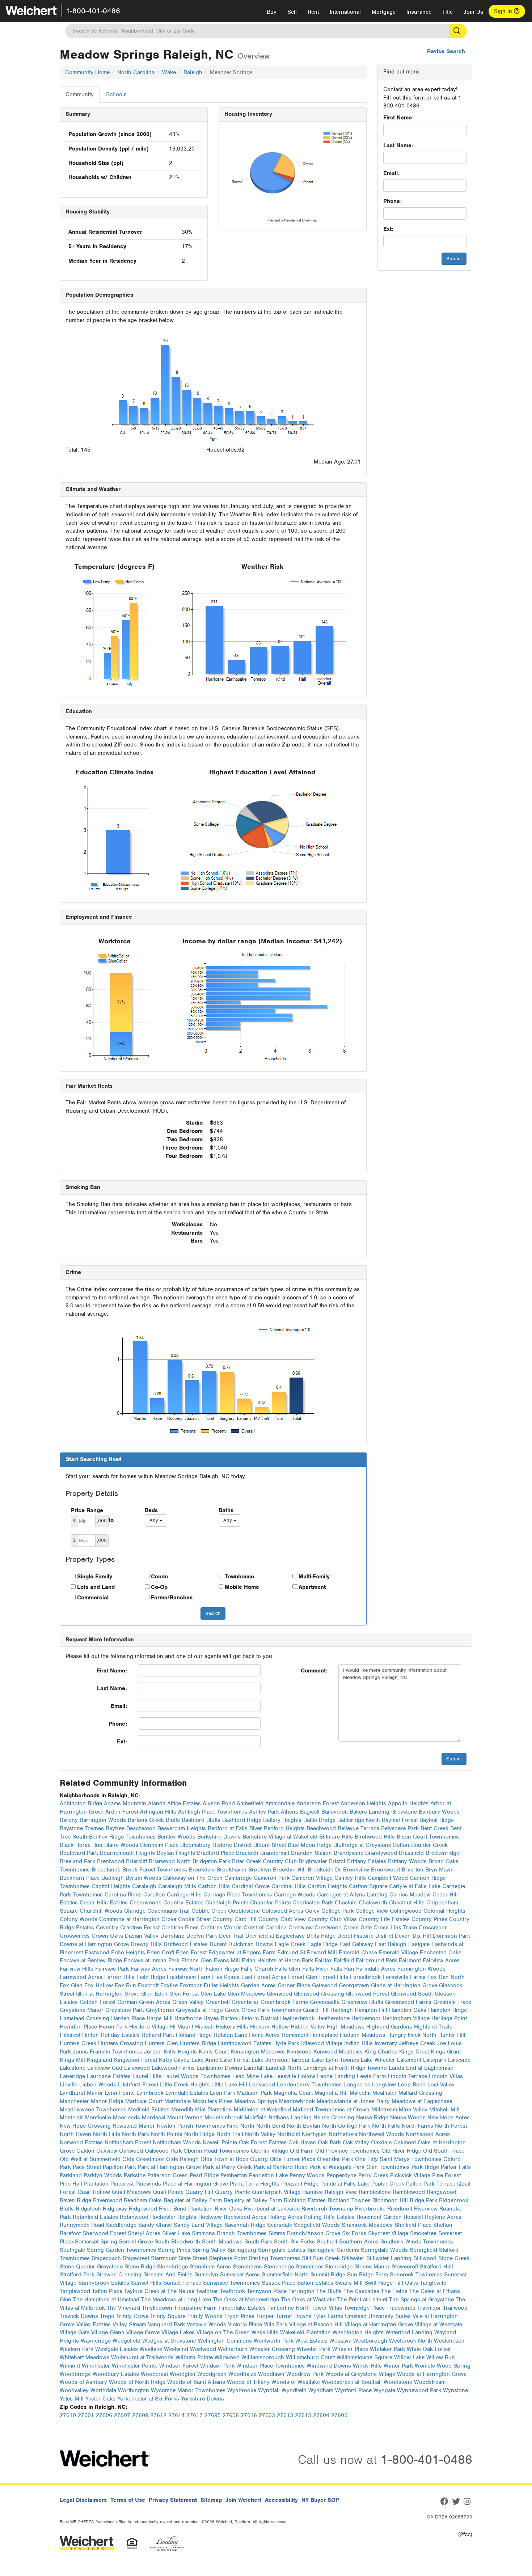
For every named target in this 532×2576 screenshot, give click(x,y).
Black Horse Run (81, 1845)
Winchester (96, 2366)
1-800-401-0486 (93, 11)
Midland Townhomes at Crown (331, 2110)
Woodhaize (242, 2374)
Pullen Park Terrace (431, 2184)
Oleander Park (335, 2159)
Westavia (340, 2341)
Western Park (77, 2349)
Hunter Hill (452, 2035)
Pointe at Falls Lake (345, 2184)
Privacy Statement (173, 2500)
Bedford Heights (284, 1828)
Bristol (337, 1861)
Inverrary (386, 2043)
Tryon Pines (239, 2316)
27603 (267, 2415)
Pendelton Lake (268, 2175)
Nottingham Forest (128, 2143)
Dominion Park (451, 1936)
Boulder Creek (429, 1845)
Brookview (356, 1870)
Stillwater (353, 2258)
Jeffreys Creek (417, 2043)
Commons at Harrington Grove (138, 1919)
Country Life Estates (384, 1919)
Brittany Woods (407, 1861)
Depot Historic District (365, 1936)
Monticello (98, 2118)
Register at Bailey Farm (193, 2200)
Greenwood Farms (408, 2002)
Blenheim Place (159, 1845)
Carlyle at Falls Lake (415, 1886)
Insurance (419, 12)
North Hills (107, 2134)
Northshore (343, 2134)
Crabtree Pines (180, 1928)
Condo (159, 1577)
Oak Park (329, 2143)
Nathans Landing (290, 2118)
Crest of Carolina (265, 1928)
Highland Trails (433, 2027)
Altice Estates (184, 1803)
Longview (384, 2085)
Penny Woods (307, 2175)
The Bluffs (329, 2291)
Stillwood (425, 2258)
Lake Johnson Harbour (281, 2060)
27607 (122, 2415)
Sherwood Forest (104, 2233)
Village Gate (75, 2332)
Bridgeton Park (211, 1861)
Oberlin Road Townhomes (216, 2151)
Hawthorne (188, 2018)
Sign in (504, 11)
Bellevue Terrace (358, 1828)
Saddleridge (121, 2225)
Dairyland (172, 1936)
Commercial (93, 1598)
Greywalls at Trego (199, 2010)
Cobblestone (244, 1911)
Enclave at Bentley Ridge (91, 1960)
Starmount (164, 2258)
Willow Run (441, 2357)
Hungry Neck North (412, 2035)
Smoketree (423, 2233)
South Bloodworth (177, 2242)
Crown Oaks (107, 1936)
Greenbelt (218, 2002)
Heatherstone (333, 2018)
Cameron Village (312, 1878)
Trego (107, 2316)
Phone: (392, 201)
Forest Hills (334, 1977)
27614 (176, 2415)
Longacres (357, 2085)
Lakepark (435, 2060)
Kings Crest (414, 2052)
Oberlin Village (269, 2151)
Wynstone (455, 2390)
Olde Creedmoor (143, 2159)
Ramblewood (409, 2192)
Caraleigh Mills (177, 1886)
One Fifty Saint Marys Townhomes (398, 2159)
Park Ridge (425, 2167)
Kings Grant (446, 2052)
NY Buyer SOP (320, 2500)
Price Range (87, 1510)
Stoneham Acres (210, 2267)
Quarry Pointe (233, 2192)
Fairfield (344, 1960)
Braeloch (247, 1853)
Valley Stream (129, 2325)
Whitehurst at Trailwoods (142, 2357)
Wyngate (384, 2390)
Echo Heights (128, 1953)
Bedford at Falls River (235, 1828)
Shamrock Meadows (367, 2225)
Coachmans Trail (168, 1911)
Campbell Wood (388, 1878)
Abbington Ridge (81, 1803)
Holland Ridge (194, 2035)
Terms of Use (128, 2500)
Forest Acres (270, 1977)
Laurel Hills (147, 2076)
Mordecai (154, 2118)
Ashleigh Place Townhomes (213, 1812)
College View (372, 1911)
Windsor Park (217, 2366)
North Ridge (199, 2134)
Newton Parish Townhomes (191, 2126)
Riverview (426, 2209)
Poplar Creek (388, 2184)
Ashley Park (264, 1812)
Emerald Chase (358, 1953)
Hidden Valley (308, 2027)
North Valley (260, 2134)
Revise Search (446, 51)
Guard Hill (316, 2010)
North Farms (417, 2126)
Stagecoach (106, 2258)
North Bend (271, 2126)
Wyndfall (269, 2390)
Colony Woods (79, 1919)
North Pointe (167, 2134)
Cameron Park (272, 1878)
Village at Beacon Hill (316, 2325)
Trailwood (455, 2308)
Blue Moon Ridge (310, 1845)
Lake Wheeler (378, 2060)
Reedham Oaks (143, 2200)
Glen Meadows (246, 1994)
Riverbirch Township (327, 2209)
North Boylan (304, 2126)
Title (447, 12)
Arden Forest (122, 1812)
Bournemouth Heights (127, 1853)
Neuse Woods (408, 2118)
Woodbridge (75, 2374)
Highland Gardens (389, 2027)
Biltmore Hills (336, 1837)
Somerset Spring (96, 2242)
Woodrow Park (305, 2374)
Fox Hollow (99, 1985)
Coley (312, 1911)
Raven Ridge (75, 2200)
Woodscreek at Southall (352, 2382)
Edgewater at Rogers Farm (242, 1953)
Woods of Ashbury (83, 2382)
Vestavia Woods (206, 2325)
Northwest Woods (381, 2134)
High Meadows (346, 2027)
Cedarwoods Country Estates (166, 1903)
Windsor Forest (179, 2366)
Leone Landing (336, 2076)
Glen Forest (184, 1994)
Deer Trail (231, 1936)
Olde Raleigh (182, 2159)
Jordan (153, 2052)
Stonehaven (247, 2267)
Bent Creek (434, 1828)
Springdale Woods (384, 2250)
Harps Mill (160, 2018)
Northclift (289, 2134)
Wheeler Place (350, 2349)
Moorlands (126, 2118)
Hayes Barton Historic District (241, 2018)
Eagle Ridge (322, 1944)
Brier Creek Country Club (264, 1861)
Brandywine (349, 1853)
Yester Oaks (100, 2399)
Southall (327, 2242)
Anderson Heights (363, 1803)
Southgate (72, 2250)
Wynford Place (353, 2390)
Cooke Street (194, 1919)
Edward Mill (322, 1953)
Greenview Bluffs (362, 2002)
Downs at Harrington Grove (94, 1944)
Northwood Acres (428, 2134)
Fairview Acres (441, 1960)
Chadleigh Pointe (227, 1903)
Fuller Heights (221, 1985)
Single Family (95, 1577)
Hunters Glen (161, 2043)
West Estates (311, 2341)
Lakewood (137, 2068)
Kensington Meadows (258, 2052)
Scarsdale (280, 2225)
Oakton (85, 2151)
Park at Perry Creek (227, 2167)
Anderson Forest (318, 1803)
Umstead (356, 2316)
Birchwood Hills (375, 1837)
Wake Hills (265, 2332)
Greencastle (325, 2002)
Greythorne (160, 2010)
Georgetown (354, 1985)
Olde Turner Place (292, 2159)
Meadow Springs (256, 2101)
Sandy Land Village (198, 2225)
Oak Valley (356, 2143)
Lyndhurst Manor (81, 2093)
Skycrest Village (388, 2233)
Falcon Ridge (222, 1969)
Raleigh (193, 72)
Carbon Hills (214, 1886)
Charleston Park (313, 1903)
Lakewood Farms (173, 2068)
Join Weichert (243, 2500)
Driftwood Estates (186, 1944)
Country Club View (282, 1919)
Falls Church (257, 1969)
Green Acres (155, 2002)
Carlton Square (368, 1886)
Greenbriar (245, 2002)
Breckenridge (442, 1853)
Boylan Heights (176, 1853)
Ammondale (280, 1803)
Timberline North (289, 2308)
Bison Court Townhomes (428, 1837)
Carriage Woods (295, 1895)
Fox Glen (71, 1985)
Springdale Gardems (333, 2250)
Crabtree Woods (221, 1928)
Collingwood (406, 1911)
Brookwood (385, 1870)
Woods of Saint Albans (196, 2382)
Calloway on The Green (193, 1878)
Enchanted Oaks (441, 1953)
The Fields (394, 2291)
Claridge (135, 1911)
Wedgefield (126, 2341)
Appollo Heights (408, 1803)
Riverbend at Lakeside (272, 2209)
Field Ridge (151, 1977)
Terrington (301, 2291)
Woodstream (430, 2382)
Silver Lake (176, 2233)
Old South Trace (444, 2151)
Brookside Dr (324, 1870)
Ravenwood (107, 2200)
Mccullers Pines (213, 2101)
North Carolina (136, 72)
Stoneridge (339, 2267)
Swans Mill (349, 2283)
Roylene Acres (443, 2217)
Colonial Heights (444, 1911)
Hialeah (204, 2027)
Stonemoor (309, 2267)
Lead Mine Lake (252, 2076)
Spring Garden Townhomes (121, 2250)
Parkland (71, 2175)
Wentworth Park (274, 2341)
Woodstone (398, 2382)
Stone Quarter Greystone (91, 2267)
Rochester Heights (173, 2217)
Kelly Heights (180, 2052)
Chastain (346, 1903)
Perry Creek (373, 2175)
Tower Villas (327, 2308)
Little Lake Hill (229, 2085)
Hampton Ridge (447, 2010)
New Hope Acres (449, 2118)
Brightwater (313, 1861)
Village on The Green (223, 2332)
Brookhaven (231, 1870)
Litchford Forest (138, 2085)
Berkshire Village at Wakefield (280, 1837)
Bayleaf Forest (400, 1820)
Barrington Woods (103, 1820)
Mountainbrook (224, 2118)
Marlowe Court (144, 2101)
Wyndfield (294, 2390)
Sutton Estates (315, 2283)
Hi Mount (182, 2027)
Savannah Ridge (245, 2225)
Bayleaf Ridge (437, 1820)
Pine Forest (446, 2175)
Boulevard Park (79, 1853)
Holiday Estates (120, 2035)
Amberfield (250, 1803)
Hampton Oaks (408, 2010)
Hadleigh (342, 2010)
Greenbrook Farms (284, 2002)
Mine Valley (413, 2110)
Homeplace (324, 2035)
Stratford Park (77, 2275)
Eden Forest (191, 1953)
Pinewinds (148, 2184)
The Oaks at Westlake (308, 2300)
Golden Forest (98, 2002)
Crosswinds (75, 1936)
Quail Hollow (94, 2192)
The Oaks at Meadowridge (246, 2300)
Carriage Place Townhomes (238, 1895)
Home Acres (264, 2035)
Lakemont (409, 2060)
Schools (116, 94)
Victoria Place (245, 2325)
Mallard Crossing (420, 2093)
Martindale (178, 2101)
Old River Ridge (401, 2151)
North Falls (386, 2126)
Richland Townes (349, 2200)
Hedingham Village (406, 2018)
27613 (285, 2415)
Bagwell (310, 1812)
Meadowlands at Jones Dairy (353, 2101)
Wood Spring (454, 2366)
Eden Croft (161, 1953)
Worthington (134, 2390)
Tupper (265, 2316)
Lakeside (459, 2060)
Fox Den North (446, 1977)
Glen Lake (213, 1994)
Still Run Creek (321, 2258)
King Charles (381, 2052)
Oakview (107, 2151)
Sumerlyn (206, 2275)
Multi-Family (314, 1577)
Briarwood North (170, 1861)
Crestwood (328, 1928)
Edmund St (291, 1953)
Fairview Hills (77, 1969)
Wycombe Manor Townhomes (188, 2390)
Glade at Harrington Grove (404, 1985)
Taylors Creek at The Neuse (159, 2291)
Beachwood (141, 1828)
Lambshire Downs (219, 2068)
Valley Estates (94, 2325)
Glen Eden (154, 1994)
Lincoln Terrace (407, 2076)
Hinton (90, 2035)
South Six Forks (294, 2242)
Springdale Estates (282, 2250)
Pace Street (87, 2167)
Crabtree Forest (140, 1928)
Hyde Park (286, 2043)
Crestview (301, 1928)
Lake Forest (235, 2060)
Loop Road (412, 2085)
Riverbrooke (370, 2209)
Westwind (176, 2349)
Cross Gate (358, 1928)
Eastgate (419, 1944)
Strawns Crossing (119, 2275)
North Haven (75, 2134)
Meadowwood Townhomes (93, 2110)
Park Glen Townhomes (381, 2167)
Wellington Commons (225, 2341)
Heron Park (113, 2027)
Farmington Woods (421, 1969)
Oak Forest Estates (263, 2143)
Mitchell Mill (444, 2110)
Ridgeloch (88, 2209)
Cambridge (238, 1878)
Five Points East (232, 1977)
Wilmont (70, 2366)
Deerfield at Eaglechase (275, 1936)
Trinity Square (168, 2316)
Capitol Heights (111, 1886)
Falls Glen (288, 1969)
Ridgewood (143, 2209)
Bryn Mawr (439, 1870)
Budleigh (113, 1878)
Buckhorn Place (80, 1878)
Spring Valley (209, 2250)
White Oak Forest (429, 2349)
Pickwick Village (410, 2175)
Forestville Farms (404, 1977)
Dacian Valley (142, 1936)
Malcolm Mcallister (373, 2093)
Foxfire (169, 1985)
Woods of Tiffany (248, 2382)
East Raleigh (391, 1944)
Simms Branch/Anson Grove (304, 2233)
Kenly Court (214, 2052)
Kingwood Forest (136, 2060)
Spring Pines (174, 2250)
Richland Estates (305, 2200)
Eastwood (97, 1953)
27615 (303, 2415)
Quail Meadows (131, 2192)
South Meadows (222, 2242)
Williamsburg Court (310, 2357)
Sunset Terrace (182, 2283)
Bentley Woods (176, 1837)
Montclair (71, 2118)
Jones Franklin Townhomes (107, 2052)
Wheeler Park (314, 2349)
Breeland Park (77, 1861)
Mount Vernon (185, 2118)
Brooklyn (260, 1870)
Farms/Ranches (172, 1598)
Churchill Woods (101, 1911)
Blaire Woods (121, 1845)
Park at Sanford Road (281, 2167)
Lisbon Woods (98, 2085)
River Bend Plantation (186, 2209)
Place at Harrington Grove (195, 2184)
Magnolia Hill (331, 2093)
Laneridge (72, 2076)
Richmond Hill (390, 2200)
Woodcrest (154, 2374)
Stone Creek (454, 2258)
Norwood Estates (81, 2143)
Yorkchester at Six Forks (148, 2399)
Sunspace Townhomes (231, 2283)
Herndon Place (78, 2027)
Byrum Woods (143, 1878)
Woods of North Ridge (137, 2382)
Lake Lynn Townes (335, 2060)
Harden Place (128, 2018)
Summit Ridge (328, 2275)
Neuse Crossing (334, 2118)
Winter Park (398, 2366)
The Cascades (361, 2291)
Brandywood (381, 1853)
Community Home (87, 72)
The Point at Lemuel (362, 2300)
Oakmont (405, 2143)
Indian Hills (358, 2043)
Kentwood (299, 2052)
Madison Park (254, 2093)
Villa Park (276, 2325)
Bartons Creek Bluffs (154, 1820)
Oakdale (381, 2143)
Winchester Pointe (135, 2366)
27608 (231, 2415)
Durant (218, 1944)
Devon (403, 1936)
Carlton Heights (327, 1886)
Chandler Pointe (270, 1903)
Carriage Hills (184, 1895)
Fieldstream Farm (189, 1977)
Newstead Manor (134, 2126)
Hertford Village (149, 2027)
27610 (68, 2415)
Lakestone (73, 2068)
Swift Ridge (379, 2283)
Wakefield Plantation (305, 2332)
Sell (292, 12)
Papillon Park (119, 2167)
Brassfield (411, 1853)
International (345, 12)
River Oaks (228, 2209)
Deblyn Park (202, 1936)
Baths (226, 1510)
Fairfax (323, 1960)
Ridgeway (115, 2209)
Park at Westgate (330, 2167)
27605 (339, 2415)
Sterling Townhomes (274, 2258)
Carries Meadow (410, 1895)
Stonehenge (279, 2267)
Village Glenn (108, 2332)
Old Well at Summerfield (90, 2159)
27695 (213, 2415)
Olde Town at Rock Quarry (234, 2159)
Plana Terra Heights (255, 2184)
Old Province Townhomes (347, 2151)
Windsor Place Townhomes (271, 2366)
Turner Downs (294, 2316)
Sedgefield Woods (317, 2225)
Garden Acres (258, 1985)
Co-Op (159, 1587)
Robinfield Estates (95, 2217)
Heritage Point (449, 2018)
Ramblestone (375, 2192)
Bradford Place (216, 1853)
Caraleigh (144, 1886)
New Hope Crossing (85, 2126)
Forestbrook (365, 1977)
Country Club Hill (235, 1919)
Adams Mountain (125, 1803)
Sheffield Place (413, 2225)
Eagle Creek (290, 1944)
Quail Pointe (168, 2192)
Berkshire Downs (219, 1837)
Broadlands (106, 1870)
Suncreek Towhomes (416, 2275)
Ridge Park (423, 2200)
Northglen (314, 2134)
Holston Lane (230, 2035)
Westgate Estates (117, 2349)
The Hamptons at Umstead (106, 2300)
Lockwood (262, 2085)
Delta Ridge (321, 1936)
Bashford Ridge (242, 1820)
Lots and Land (96, 1587)
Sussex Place (278, 2283)
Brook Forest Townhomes (155, 1870)
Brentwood (111, 1861)
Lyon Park (223, 2093)
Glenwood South (412, 1994)
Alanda (157, 1803)
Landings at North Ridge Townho (345, 2068)
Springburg (242, 2250)
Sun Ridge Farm (368, 2275)
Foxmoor (191, 1985)
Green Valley (188, 2002)
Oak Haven (302, 2143)
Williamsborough (263, 2357)
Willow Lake (409, 2357)
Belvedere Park (400, 1828)
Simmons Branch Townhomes (229, 2233)
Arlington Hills (158, 1812)
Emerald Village (398, 1953)
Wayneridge (96, 2341)
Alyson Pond (219, 1803)
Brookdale (202, 1870)
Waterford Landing (409, 2332)
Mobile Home (242, 1587)
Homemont (295, 2035)
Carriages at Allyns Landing (352, 1895)
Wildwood (227, 2357)
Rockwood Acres (245, 2217)
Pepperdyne (341, 2175)
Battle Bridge (319, 1820)
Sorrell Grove (136, 2242)
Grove (232, 2010)
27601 (86, 2415)
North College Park (346, 2126)
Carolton (154, 1895)
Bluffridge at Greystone (362, 1845)
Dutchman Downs (251, 1944)
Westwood (203, 2349)
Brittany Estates (367, 1861)
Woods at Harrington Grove (432, 2374)
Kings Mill (72, 2060)
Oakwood (131, 2151)
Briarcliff (136, 1861)
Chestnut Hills (407, 1903)
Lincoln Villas (446, 2076)
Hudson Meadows (363, 2035)
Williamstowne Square (364, 2357)
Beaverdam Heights (182, 1828)
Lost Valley (441, 2085)
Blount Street (270, 1845)
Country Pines (429, 1919)
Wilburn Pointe (194, 2357)
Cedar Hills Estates (104, 1903)
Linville (69, 2085)
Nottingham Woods (177, 2143)
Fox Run (125, 1985)
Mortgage (384, 12)
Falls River (315, 1969)
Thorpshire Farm (195, 2308)
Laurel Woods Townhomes (197, 2076)
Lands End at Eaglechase (421, 2068)
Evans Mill (227, 1960)
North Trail (230, 2134)
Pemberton (234, 2175)
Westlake (151, 2349)
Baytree (115, 1828)
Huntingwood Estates (245, 2043)
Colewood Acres (282, 1911)
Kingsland (100, 2060)
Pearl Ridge (204, 2175)
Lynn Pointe (120, 2093)
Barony (69, 1820)
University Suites (390, 2316)
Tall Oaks (406, 2283)
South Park (258, 2242)
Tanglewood (75, 2291)
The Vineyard (123, 2308)
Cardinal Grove (251, 1886)
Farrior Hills (119, 1977)
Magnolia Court (293, 2093)
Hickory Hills (232, 2027)
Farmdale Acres (376, 1969)
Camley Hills (350, 1878)
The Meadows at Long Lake (176, 2300)
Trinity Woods (205, 2316)
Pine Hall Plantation (84, 2184)
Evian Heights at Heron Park (277, 1960)
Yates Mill (72, 2399)
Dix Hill (422, 1936)
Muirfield (256, 2118)
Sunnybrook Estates (104, 2283)
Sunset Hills (146, 2283)
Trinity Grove (132, 2316)
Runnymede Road (82, 2225)
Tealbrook (233, 2291)
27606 (104, 2415)
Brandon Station (311, 1853)
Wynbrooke (242, 2390)
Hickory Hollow (269, 2027)
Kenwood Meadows (338, 2052)
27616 (249, 2415)
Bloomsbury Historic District (216, 1845)
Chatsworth (373, 1903)
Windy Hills (367, 2366)
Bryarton (413, 1870)
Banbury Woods (439, 1812)
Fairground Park (376, 1960)
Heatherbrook (297, 2018)
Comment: (314, 1671)
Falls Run (342, 1969)
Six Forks (354, 2233)
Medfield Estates (149, 2110)
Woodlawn (271, 2374)
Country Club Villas (332, 1919)
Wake (169, 72)
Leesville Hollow (295, 2076)
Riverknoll (400, 2209)
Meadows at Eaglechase (422, 2101)
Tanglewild (433, 2283)
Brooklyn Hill (289, 1870)
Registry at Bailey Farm (253, 2200)
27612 (158, 2415)
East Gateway (356, 1944)
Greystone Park (125, 2010)
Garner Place (294, 1985)
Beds (151, 1510)
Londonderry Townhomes (309, 2085)
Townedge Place (364, 2308)
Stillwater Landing (389, 2258)
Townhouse (239, 1577)
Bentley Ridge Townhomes (122, 1837)
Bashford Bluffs (201, 1820)
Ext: (388, 229)
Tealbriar (207, 2291)
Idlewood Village (322, 2043)
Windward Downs (329, 2366)
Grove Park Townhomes (271, 2010)
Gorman (127, 2002)
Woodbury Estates (116, 2374)
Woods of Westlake (296, 2382)
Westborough (370, 2341)
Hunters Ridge (198, 2043)
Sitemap (211, 2500)
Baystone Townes (82, 1828)
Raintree (313, 2192)
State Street (193, 2258)
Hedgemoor (366, 2018)
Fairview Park (112, 1969)
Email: (391, 173)
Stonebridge (172, 2267)
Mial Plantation (214, 2110)
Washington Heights (358, 2332)
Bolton (401, 1845)
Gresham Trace (452, 2002)
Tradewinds (401, 2308)
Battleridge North (359, 1820)
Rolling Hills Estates (329, 2217)
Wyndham (321, 2390)
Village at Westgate (438, 2325)
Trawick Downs (79, 2316)
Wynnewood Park (419, 2390)
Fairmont (410, 1960)
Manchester (74, 2101)
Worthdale (103, 2390)
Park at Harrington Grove (169, 2167)
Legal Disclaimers (83, 2500)
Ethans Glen (197, 1960)
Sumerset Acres (240, 2275)
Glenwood (279, 1994)
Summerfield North (285, 2275)
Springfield (423, 2250)
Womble (425, 2366)
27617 (195, 2415)
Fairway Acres (149, 1969)
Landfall (254, 2068)
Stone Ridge (140, 2267)
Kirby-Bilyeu (174, 2060)
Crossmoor (433, 1928)
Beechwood (321, 1828)
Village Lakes (178, 2332)
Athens (290, 1812)
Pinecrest (122, 2184)
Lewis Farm (371, 2076)
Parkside (135, 2175)
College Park (337, 1911)
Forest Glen (303, 1977)
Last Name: (398, 145)
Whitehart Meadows (85, 2357)
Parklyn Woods (103, 2175)
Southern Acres (359, 2242)
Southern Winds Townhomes (417, 2242)
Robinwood (134, 2217)
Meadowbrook (297, 2101)
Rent (313, 12)
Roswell (413, 2217)
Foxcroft (148, 1985)
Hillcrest (70, 2035)
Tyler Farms (328, 2316)
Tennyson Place (267, 2291)
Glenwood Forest (368, 1994)
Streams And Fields (168, 2275)
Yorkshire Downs (202, 2399)
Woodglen (183, 2374)
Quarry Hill (199, 2192)
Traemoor (429, 2308)
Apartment (312, 1587)
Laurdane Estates (109, 2076)
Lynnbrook (150, 2093)
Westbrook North (411, 2341)
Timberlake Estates (242, 2308)
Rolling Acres (285, 2217)
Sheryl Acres (144, 2233)
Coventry (107, 1928)
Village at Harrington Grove (379, 2325)
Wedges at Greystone (169, 2341)
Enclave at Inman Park (152, 1960)
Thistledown (157, 2308)
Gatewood (324, 1985)
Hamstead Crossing (85, 2018)
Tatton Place (107, 2291)
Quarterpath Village (276, 2192)
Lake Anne (205, 2060)
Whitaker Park (387, 2349)
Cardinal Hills (289, 1886)
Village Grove (143, 2332)
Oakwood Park (163, 2151)
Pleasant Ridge (300, 2184)
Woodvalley (74, 2390)
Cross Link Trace (395, 1928)
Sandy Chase (155, 2225)
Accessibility (281, 2500)
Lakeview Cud (105, 2068)
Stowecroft (405, 2267)
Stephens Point (228, 2258)
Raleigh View (341, 2192)
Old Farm (302, 2151)
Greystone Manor (82, 2010)
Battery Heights (282, 1820)
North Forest (451, 2126)
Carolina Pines (123, 1895)
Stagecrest (136, 2258)
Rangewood (442, 2192)
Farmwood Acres (81, 1977)
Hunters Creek (78, 2043)
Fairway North (186, 1969)
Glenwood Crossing (319, 1994)
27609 (140, 2415)
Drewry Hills (146, 1944)
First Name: (398, 118)
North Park (136, 2134)
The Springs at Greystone (421, 2300)
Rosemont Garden (379, 2217)
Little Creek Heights (185, 2085)
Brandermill (275, 1853)
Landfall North (284, 2068)
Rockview (210, 2217)
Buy (272, 12)
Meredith (182, 2110)
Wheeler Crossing (272, 2349)
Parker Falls (456, 2167)
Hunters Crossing (121, 2043)
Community (80, 94)
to (111, 1520)
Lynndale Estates (187, 2093)
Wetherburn (233, 2349)
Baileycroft (335, 1812)
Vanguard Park (166, 2325)
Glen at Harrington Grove (108, 1994)
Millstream (384, 2110)
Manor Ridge (107, 2101)
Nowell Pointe (220, 2143)
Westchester (449, 2341)
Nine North (241, 2126)
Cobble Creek (209, 1911)
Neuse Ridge (372, 2118)
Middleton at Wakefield (262, 2110)
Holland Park (158, 2035)
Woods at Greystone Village (360, 2374)
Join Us (473, 12)
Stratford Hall (436, 2267)
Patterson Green (168, 2175)
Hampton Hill (371, 2010)
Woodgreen (212, 2374)
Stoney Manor (372, 2267)
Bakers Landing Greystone (383, 1812)
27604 (321, 2415)
